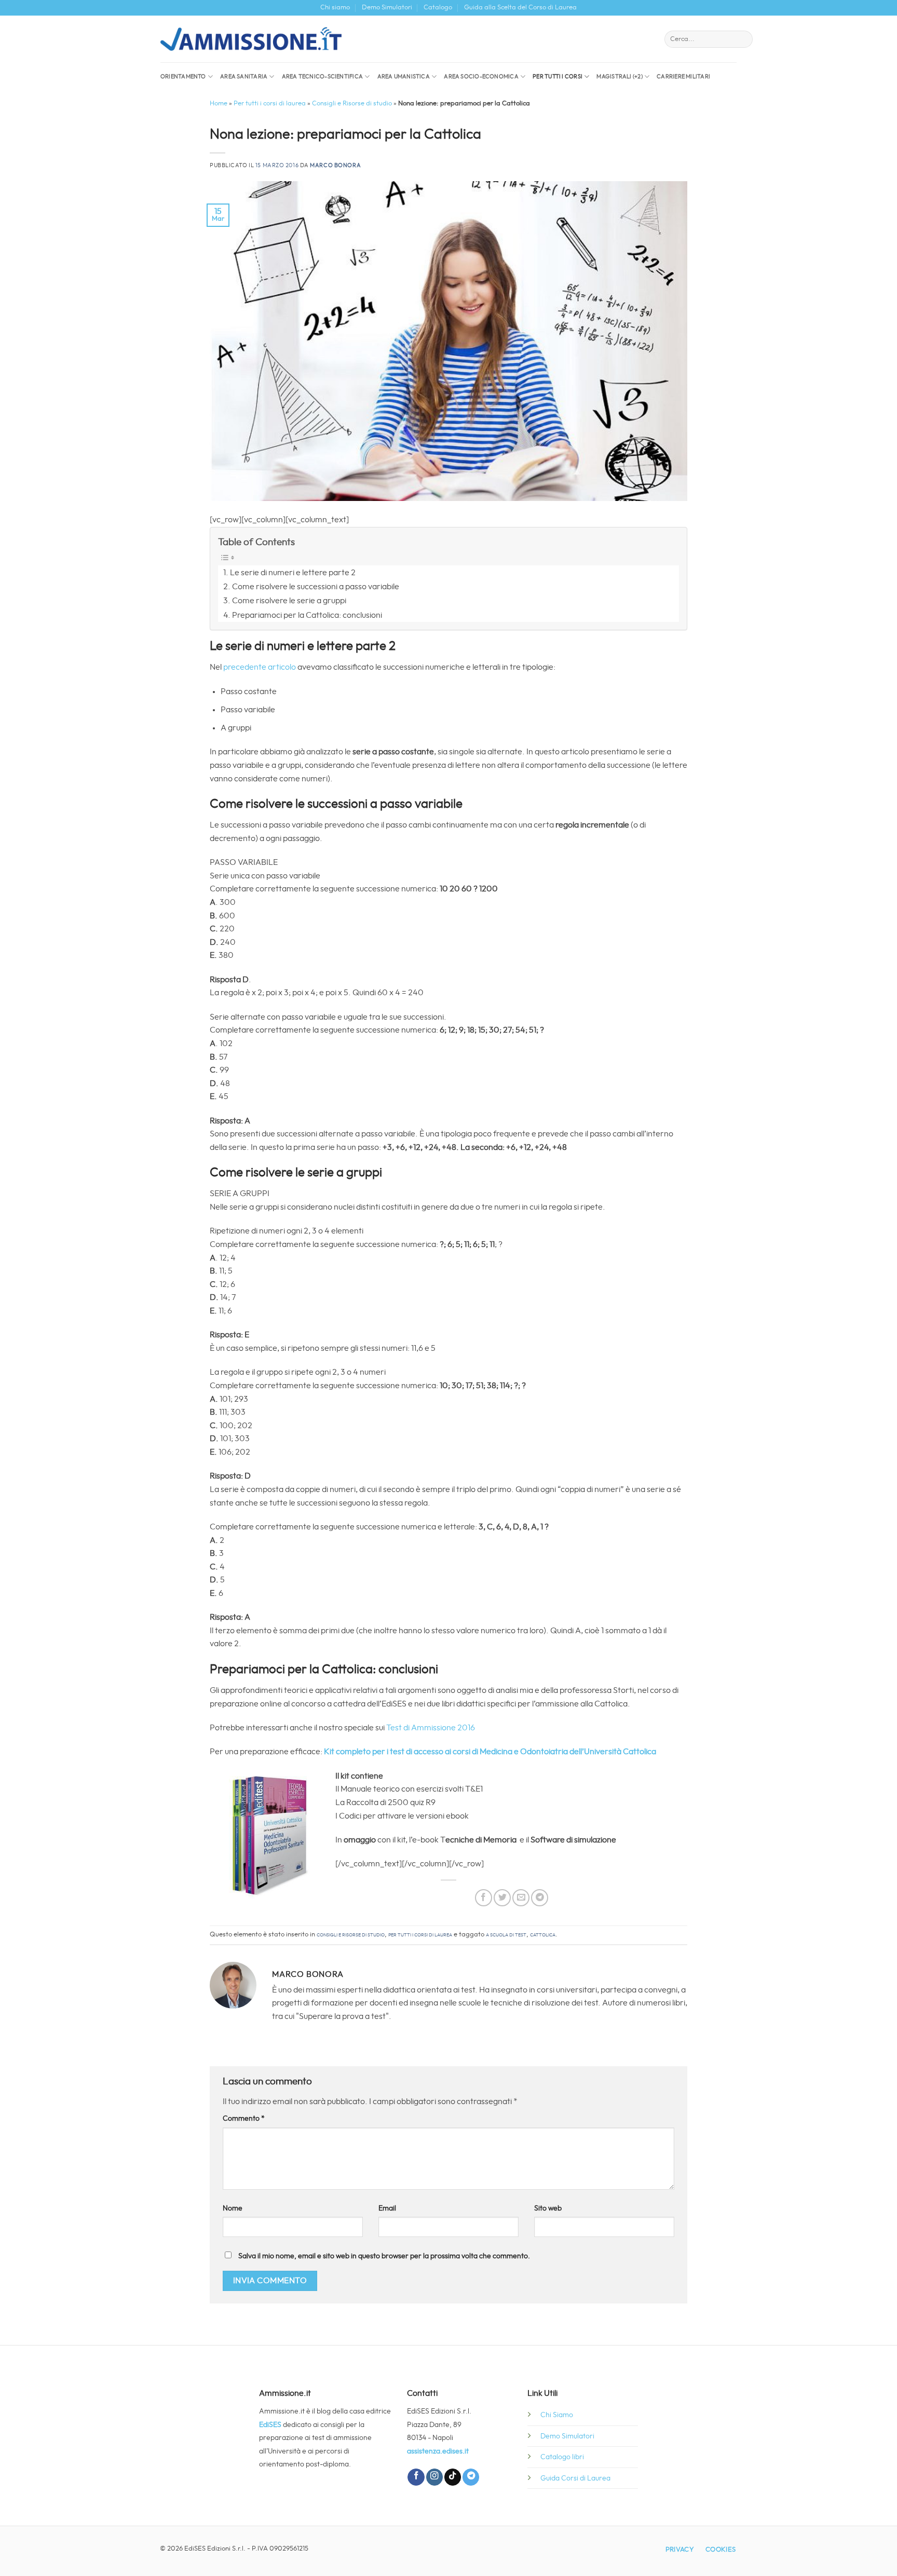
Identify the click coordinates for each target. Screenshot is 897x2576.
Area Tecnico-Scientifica (322, 77)
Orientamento (183, 77)
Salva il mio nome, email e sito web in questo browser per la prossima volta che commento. (384, 2256)
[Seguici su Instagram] (434, 2477)
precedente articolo (260, 667)
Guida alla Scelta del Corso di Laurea (520, 8)
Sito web (548, 2208)
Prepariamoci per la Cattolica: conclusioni (307, 615)
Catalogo (438, 8)
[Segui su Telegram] (471, 2477)
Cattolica (543, 1935)
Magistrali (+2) (619, 77)
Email (387, 2208)
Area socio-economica (481, 77)
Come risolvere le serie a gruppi (289, 601)
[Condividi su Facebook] (484, 1898)
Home (219, 104)
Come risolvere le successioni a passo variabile (316, 587)
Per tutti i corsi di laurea (270, 104)
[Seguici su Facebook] (416, 2477)
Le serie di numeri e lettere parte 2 (293, 573)
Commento (244, 2118)
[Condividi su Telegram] (540, 1898)
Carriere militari (683, 77)
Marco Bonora (335, 165)
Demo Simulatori (387, 8)
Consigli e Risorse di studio (352, 104)
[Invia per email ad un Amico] (521, 1898)
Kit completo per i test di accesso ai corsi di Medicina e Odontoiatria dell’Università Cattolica (490, 1752)
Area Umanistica (404, 77)
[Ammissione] (251, 39)
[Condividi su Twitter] (502, 1898)
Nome (233, 2208)
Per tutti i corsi (558, 77)
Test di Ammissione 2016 (431, 1728)
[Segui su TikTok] (453, 2477)
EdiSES (270, 2425)
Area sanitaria (244, 77)
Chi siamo (335, 8)
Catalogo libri (562, 2457)
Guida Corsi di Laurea (575, 2478)
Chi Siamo (557, 2415)
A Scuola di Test (506, 1935)
